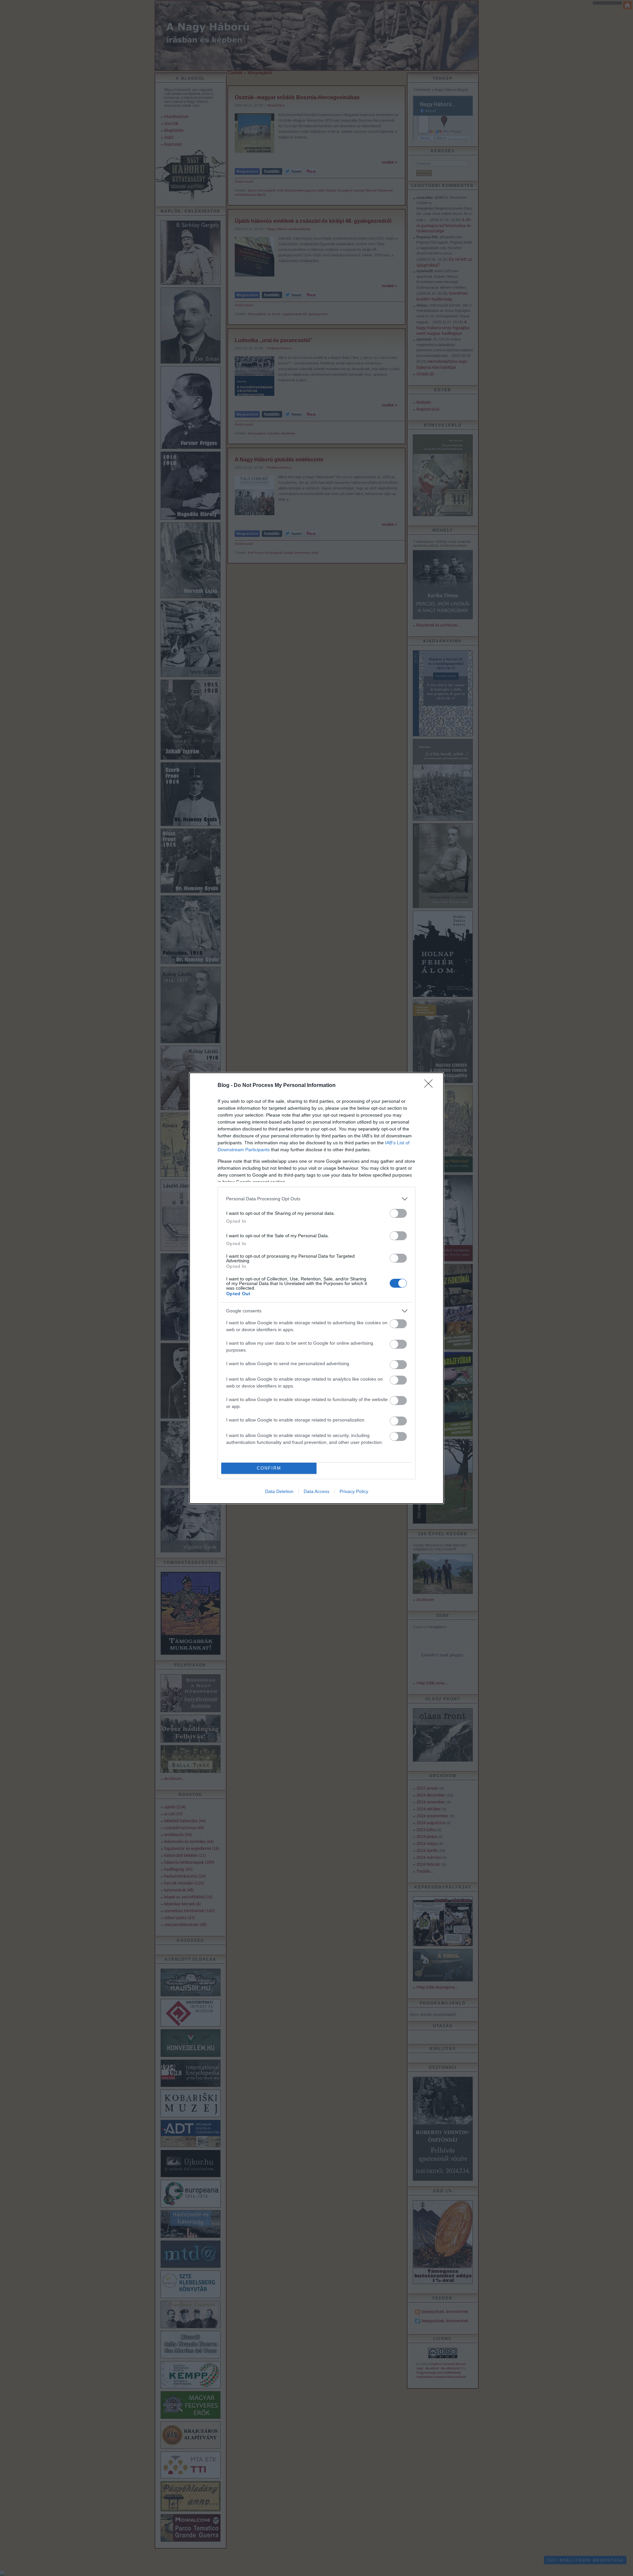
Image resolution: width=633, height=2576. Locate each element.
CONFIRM (269, 1468)
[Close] (431, 1086)
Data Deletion (279, 1491)
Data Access (316, 1491)
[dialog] (316, 1288)
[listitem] (316, 1199)
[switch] (398, 1213)
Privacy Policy (354, 1491)
